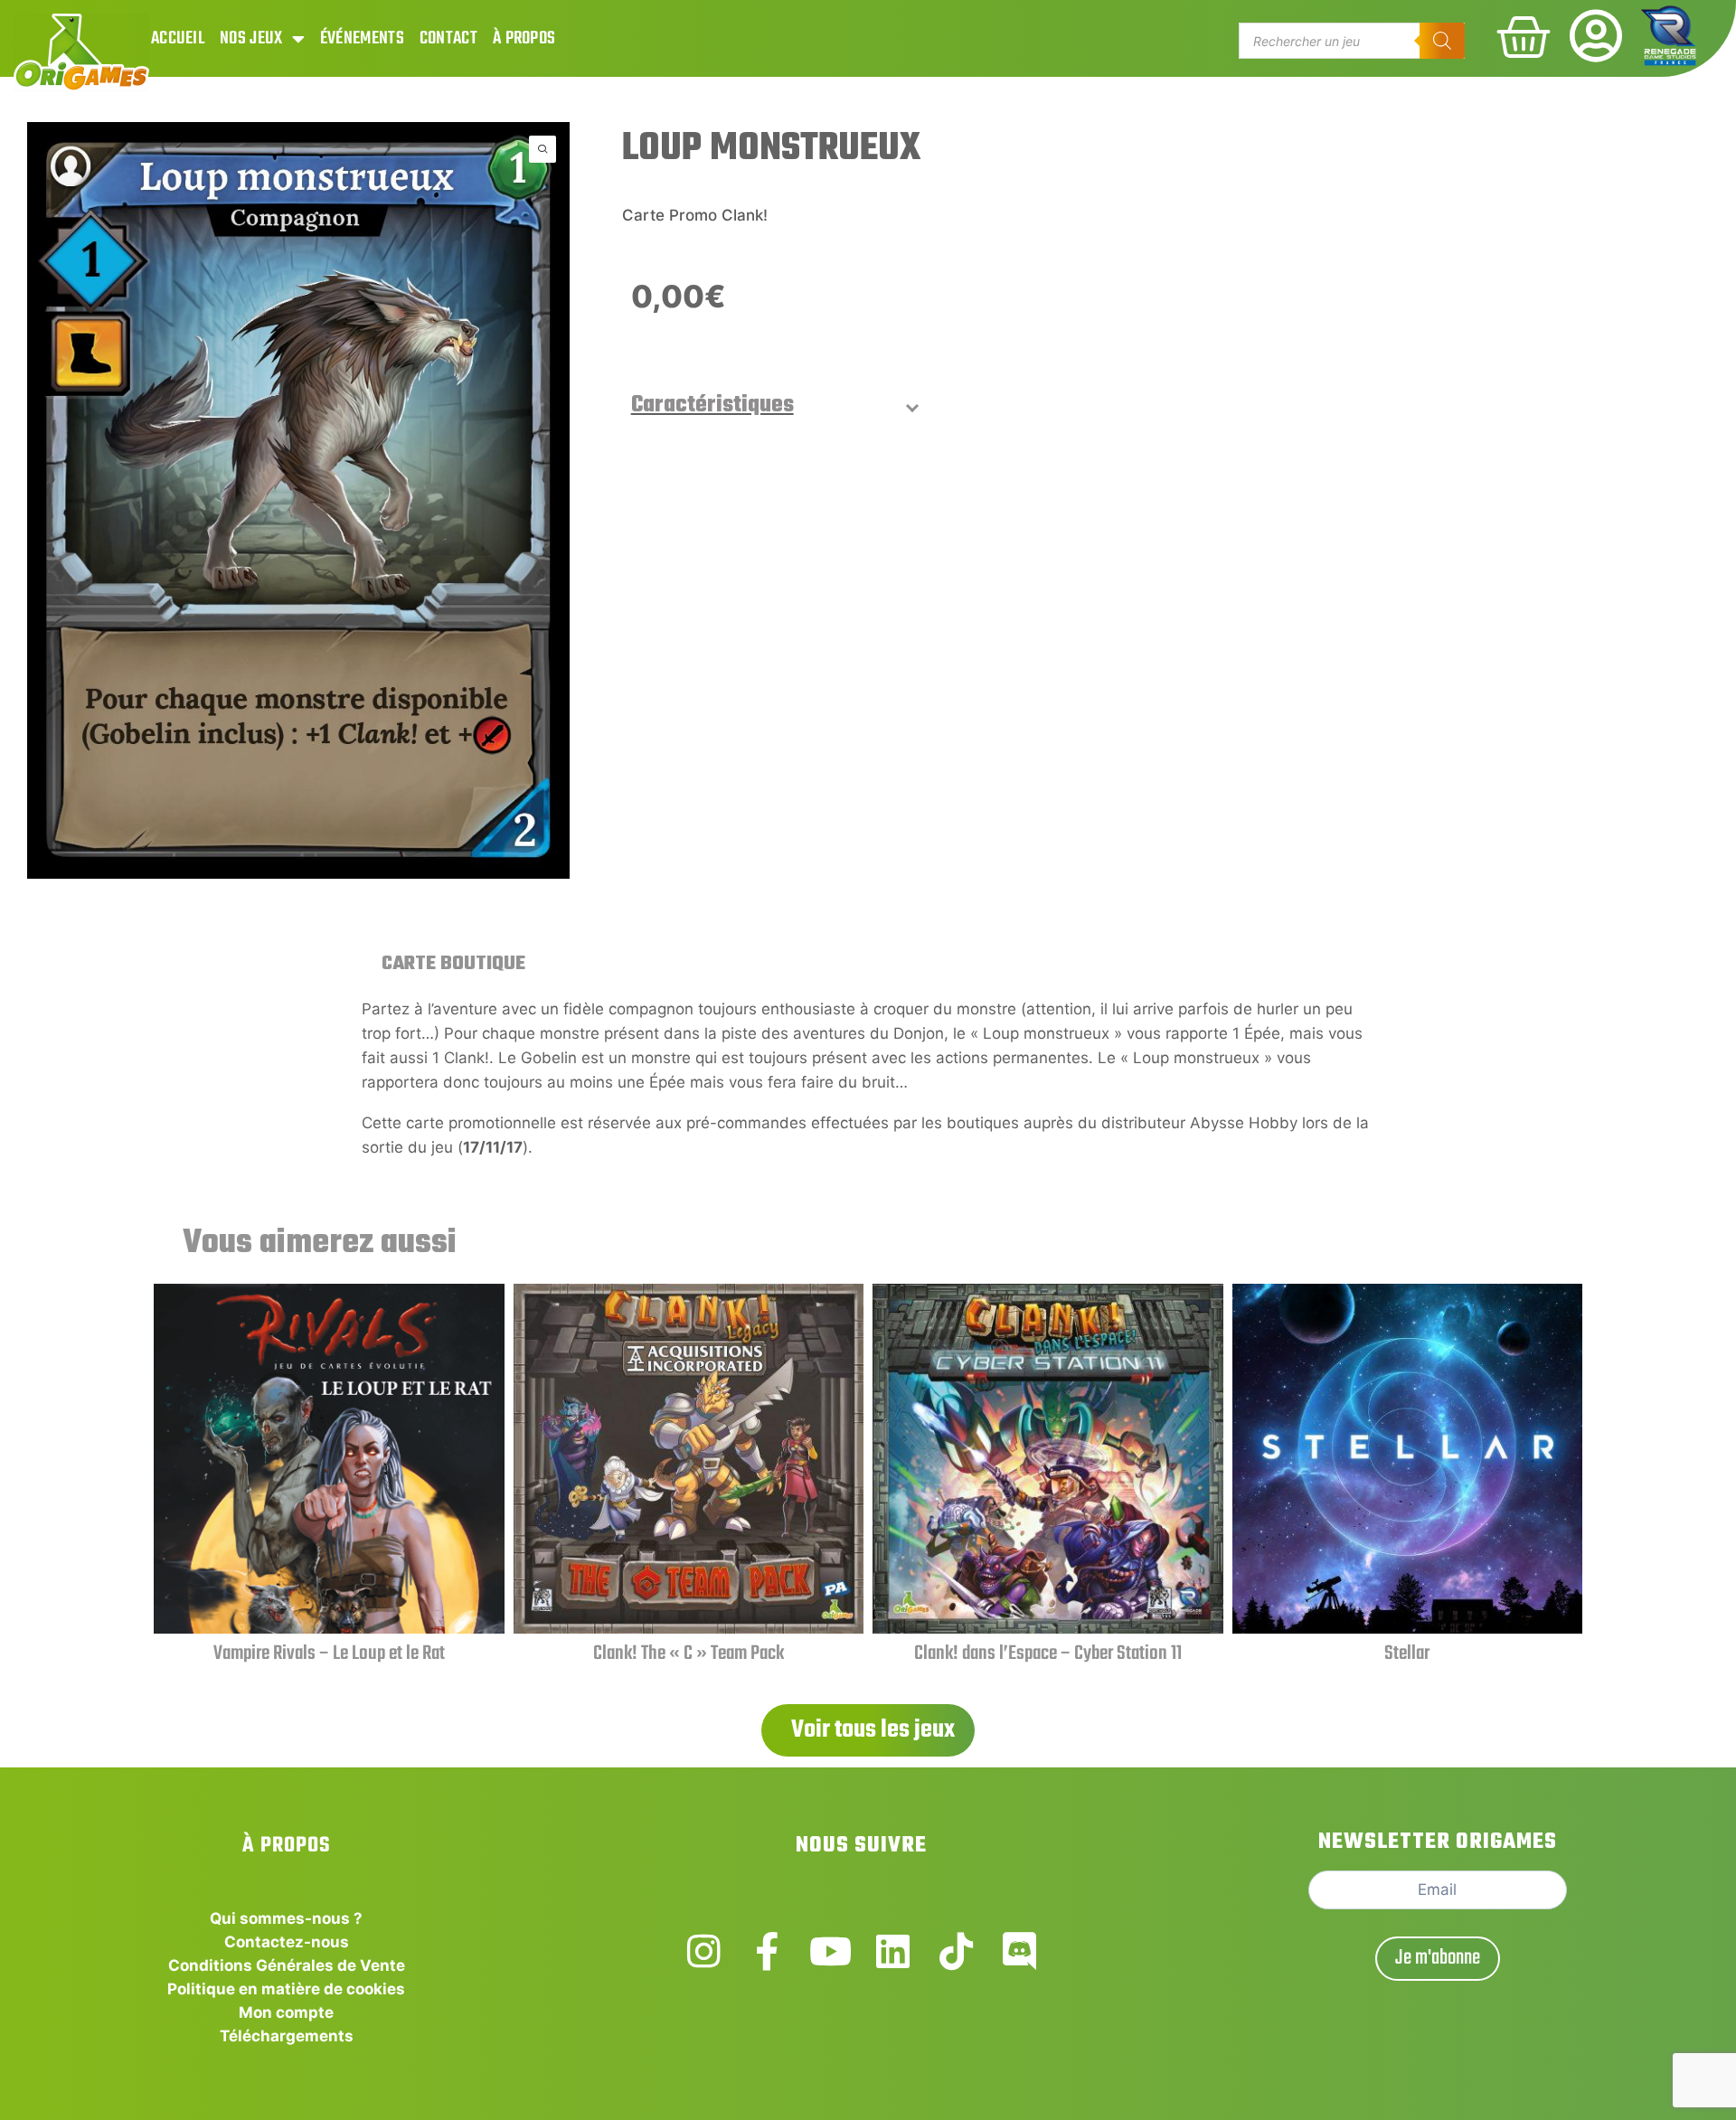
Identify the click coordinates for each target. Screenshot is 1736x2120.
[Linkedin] (893, 1951)
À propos (524, 38)
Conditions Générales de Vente (287, 1965)
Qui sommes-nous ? (286, 1918)
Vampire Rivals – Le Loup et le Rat (329, 1654)
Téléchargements (287, 2036)
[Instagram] (704, 1951)
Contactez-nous (287, 1942)
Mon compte (286, 2012)
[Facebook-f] (767, 1951)
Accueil (178, 38)
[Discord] (1019, 1951)
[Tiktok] (956, 1951)
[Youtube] (830, 1951)
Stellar (1407, 1654)
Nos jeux (251, 38)
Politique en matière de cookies (286, 1989)
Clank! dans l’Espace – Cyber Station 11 (1048, 1654)
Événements (362, 38)
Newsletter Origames (1438, 1842)
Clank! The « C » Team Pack (689, 1654)
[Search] (1442, 41)
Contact (448, 38)
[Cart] (1524, 37)
